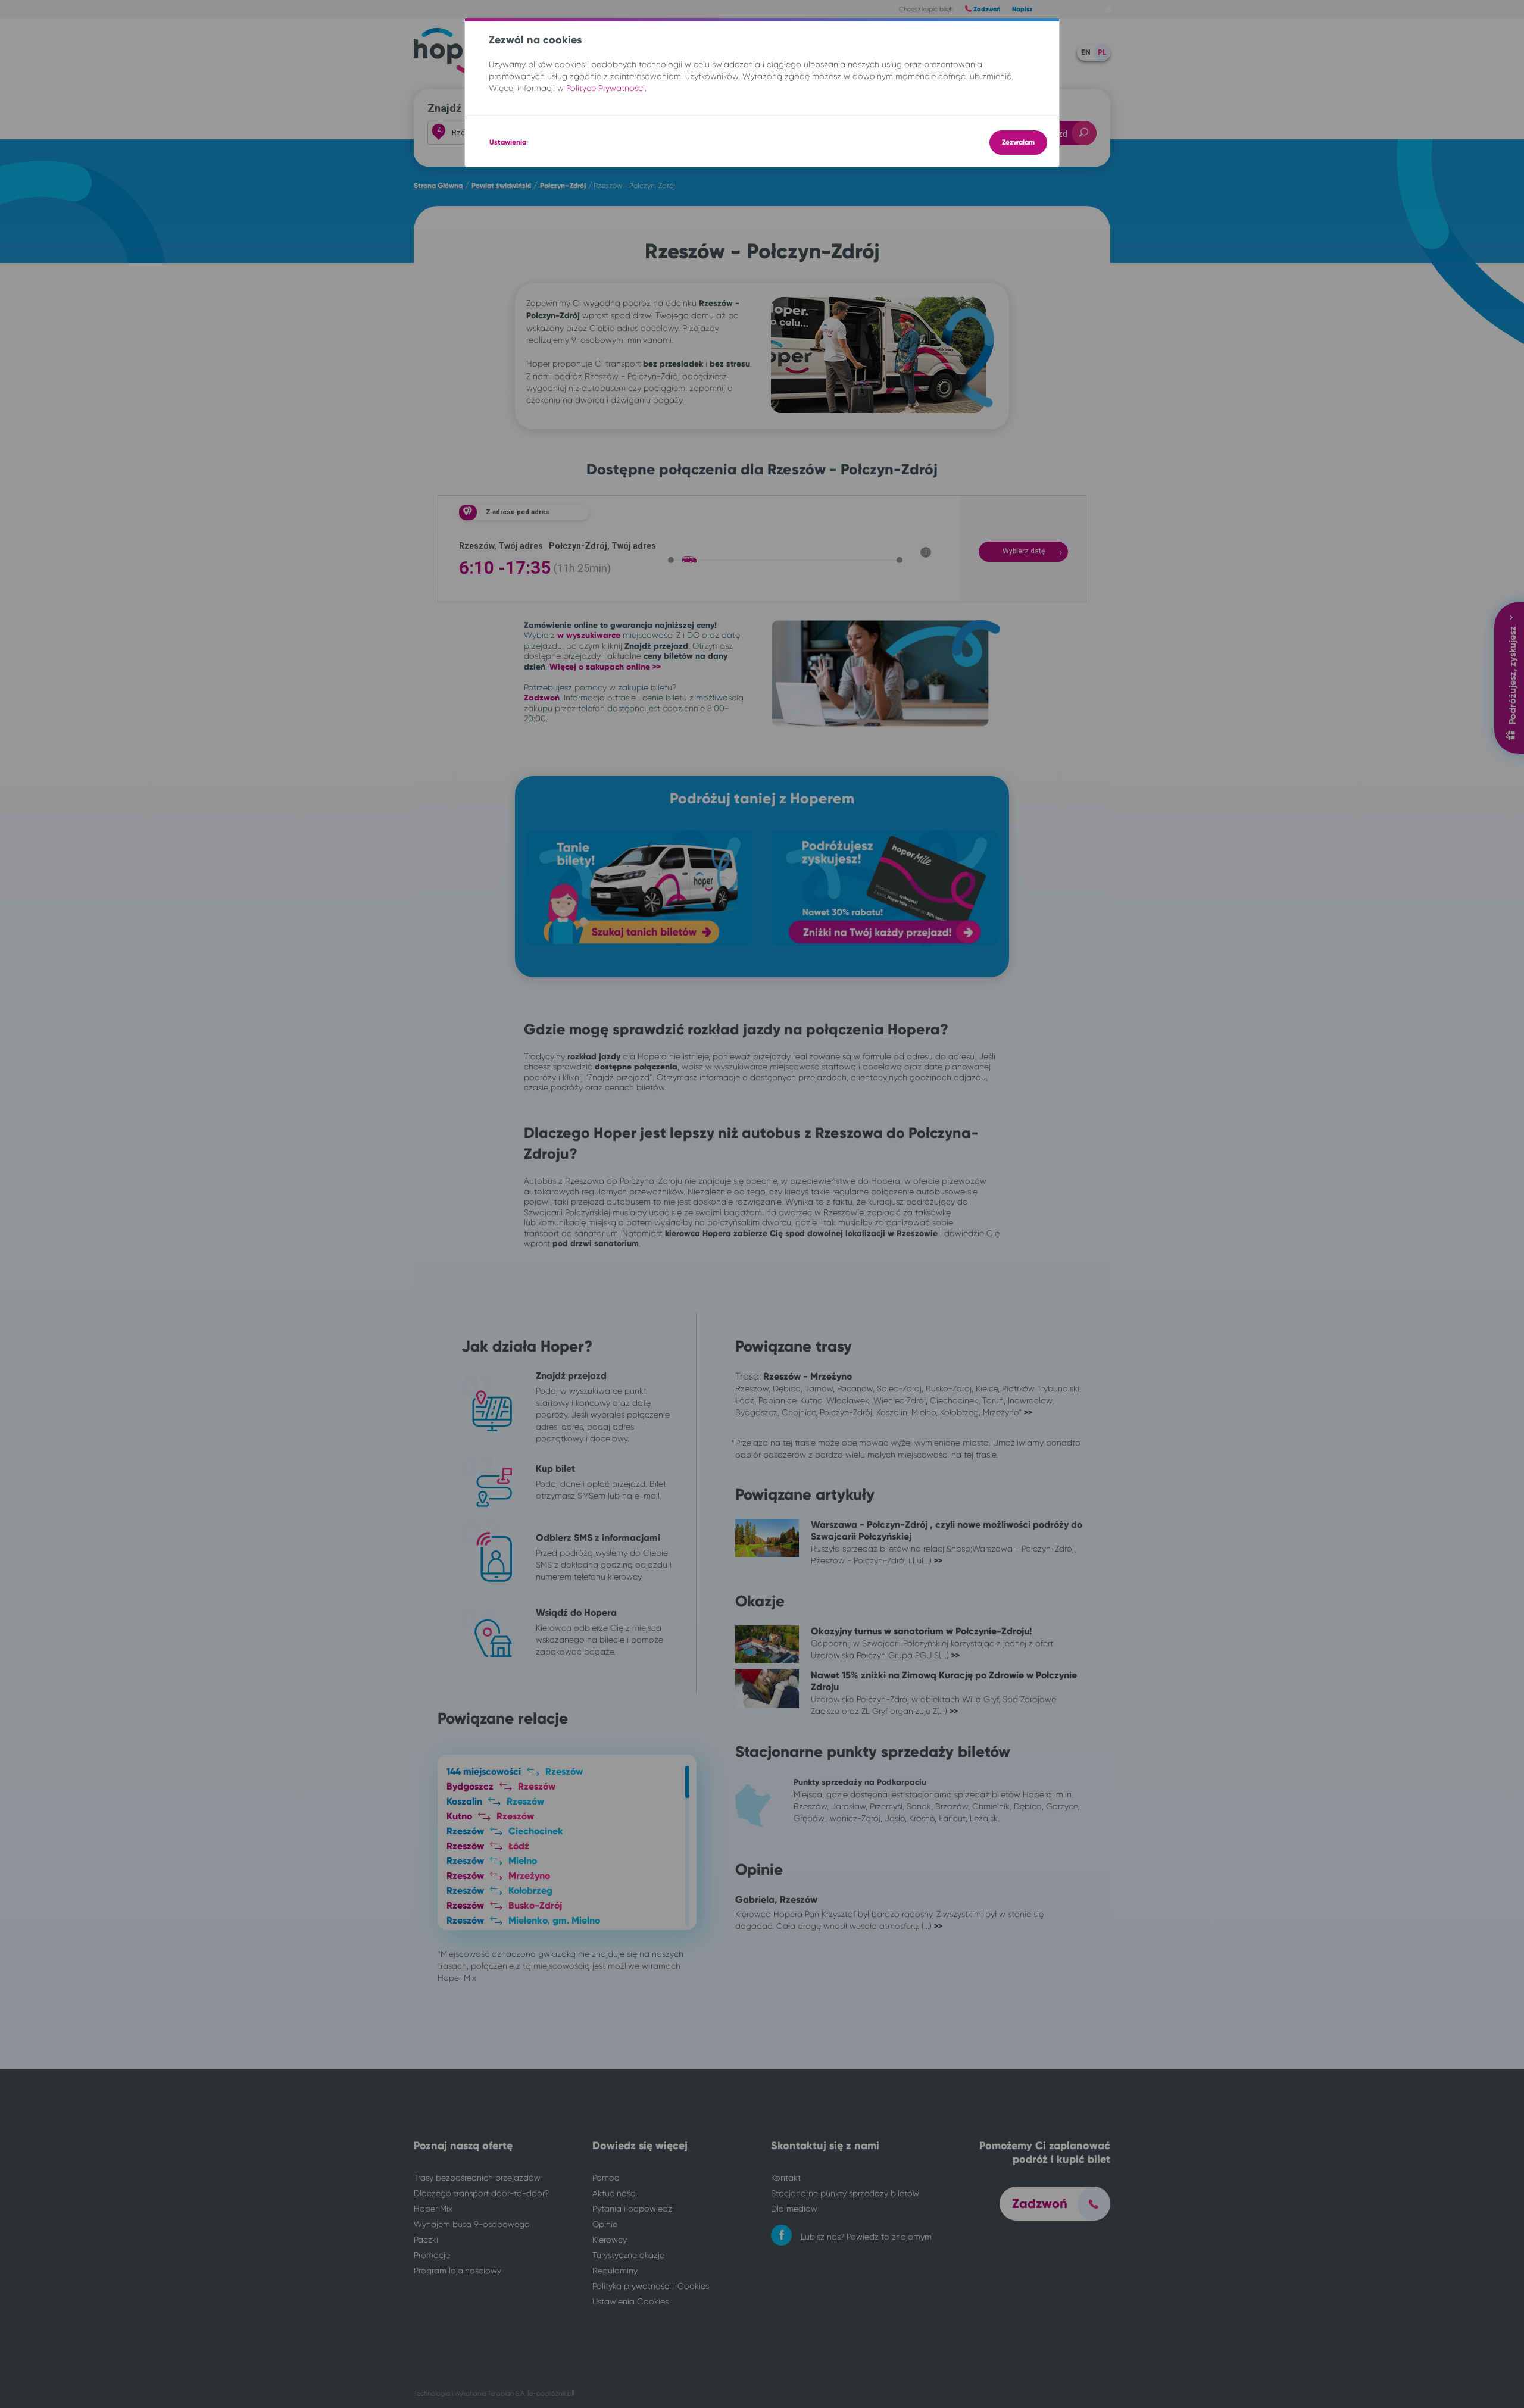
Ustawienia (508, 142)
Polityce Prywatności (605, 88)
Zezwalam (1018, 142)
